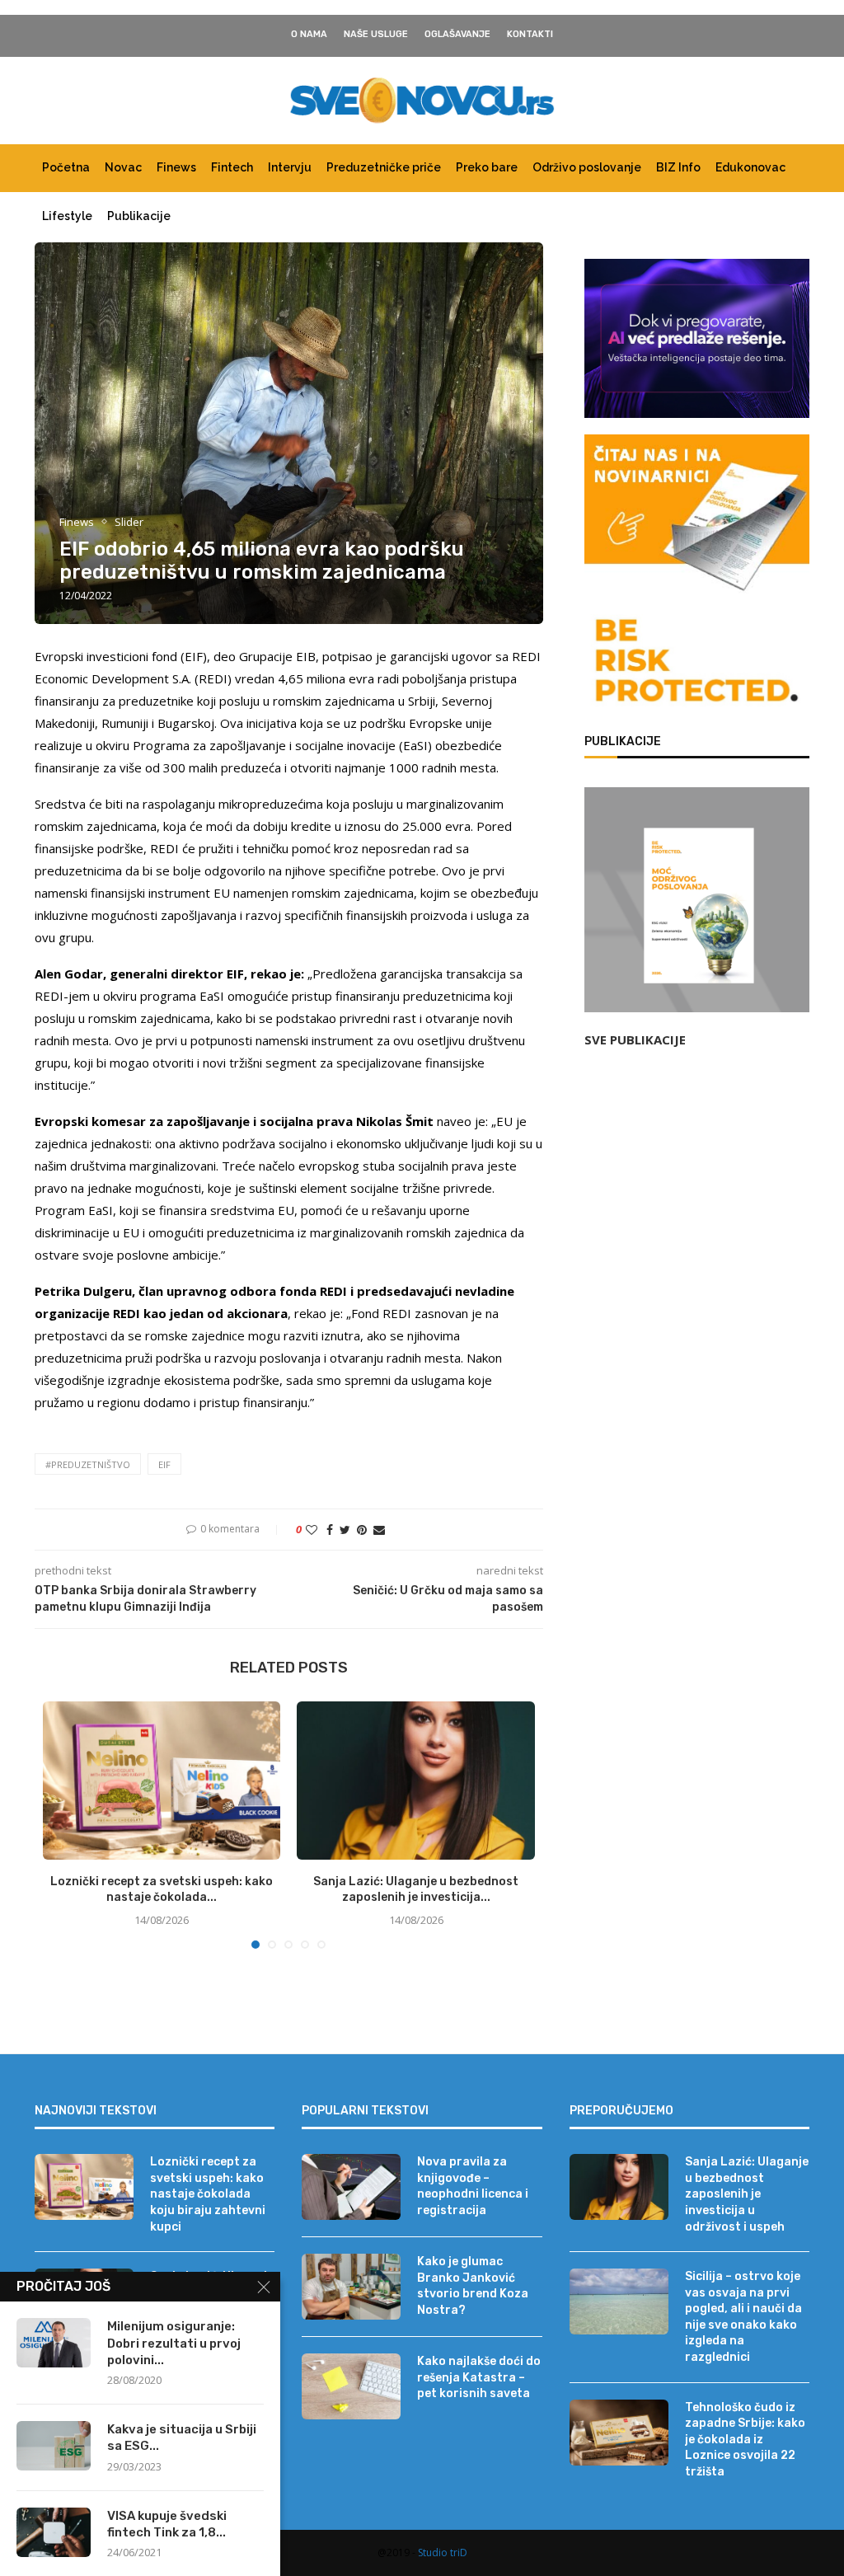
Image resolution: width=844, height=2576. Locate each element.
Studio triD (443, 2553)
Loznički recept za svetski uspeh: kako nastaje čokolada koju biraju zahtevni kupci (208, 2194)
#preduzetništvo (88, 1464)
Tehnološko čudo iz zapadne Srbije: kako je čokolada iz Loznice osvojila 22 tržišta (745, 2440)
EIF (164, 1464)
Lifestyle (67, 216)
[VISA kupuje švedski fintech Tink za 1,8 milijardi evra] (54, 2532)
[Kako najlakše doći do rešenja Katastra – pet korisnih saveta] (351, 2386)
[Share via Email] (379, 1530)
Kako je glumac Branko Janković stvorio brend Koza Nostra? (473, 2286)
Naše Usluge (376, 34)
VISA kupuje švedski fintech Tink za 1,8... (167, 2524)
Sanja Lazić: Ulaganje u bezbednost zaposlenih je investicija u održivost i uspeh (747, 2194)
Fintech (232, 167)
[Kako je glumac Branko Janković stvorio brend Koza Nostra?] (351, 2287)
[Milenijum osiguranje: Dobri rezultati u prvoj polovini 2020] (54, 2343)
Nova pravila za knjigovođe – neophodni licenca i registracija (473, 2186)
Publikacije (139, 216)
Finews (176, 167)
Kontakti (530, 34)
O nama (309, 34)
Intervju (290, 167)
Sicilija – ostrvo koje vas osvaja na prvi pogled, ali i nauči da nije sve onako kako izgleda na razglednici (743, 2317)
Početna (66, 167)
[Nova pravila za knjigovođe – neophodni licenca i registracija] (351, 2187)
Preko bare (487, 167)
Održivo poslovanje (587, 167)
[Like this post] (312, 1530)
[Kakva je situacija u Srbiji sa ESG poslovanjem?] (54, 2446)
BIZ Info (678, 167)
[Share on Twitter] (345, 1530)
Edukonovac (750, 167)
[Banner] (697, 663)
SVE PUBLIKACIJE (635, 1039)
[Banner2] (697, 338)
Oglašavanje (457, 34)
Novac (123, 167)
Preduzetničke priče (384, 167)
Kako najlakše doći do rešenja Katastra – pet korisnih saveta (479, 2377)
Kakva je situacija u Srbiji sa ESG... (182, 2438)
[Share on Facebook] (330, 1530)
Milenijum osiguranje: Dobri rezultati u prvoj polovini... (174, 2343)
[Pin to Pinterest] (362, 1530)
